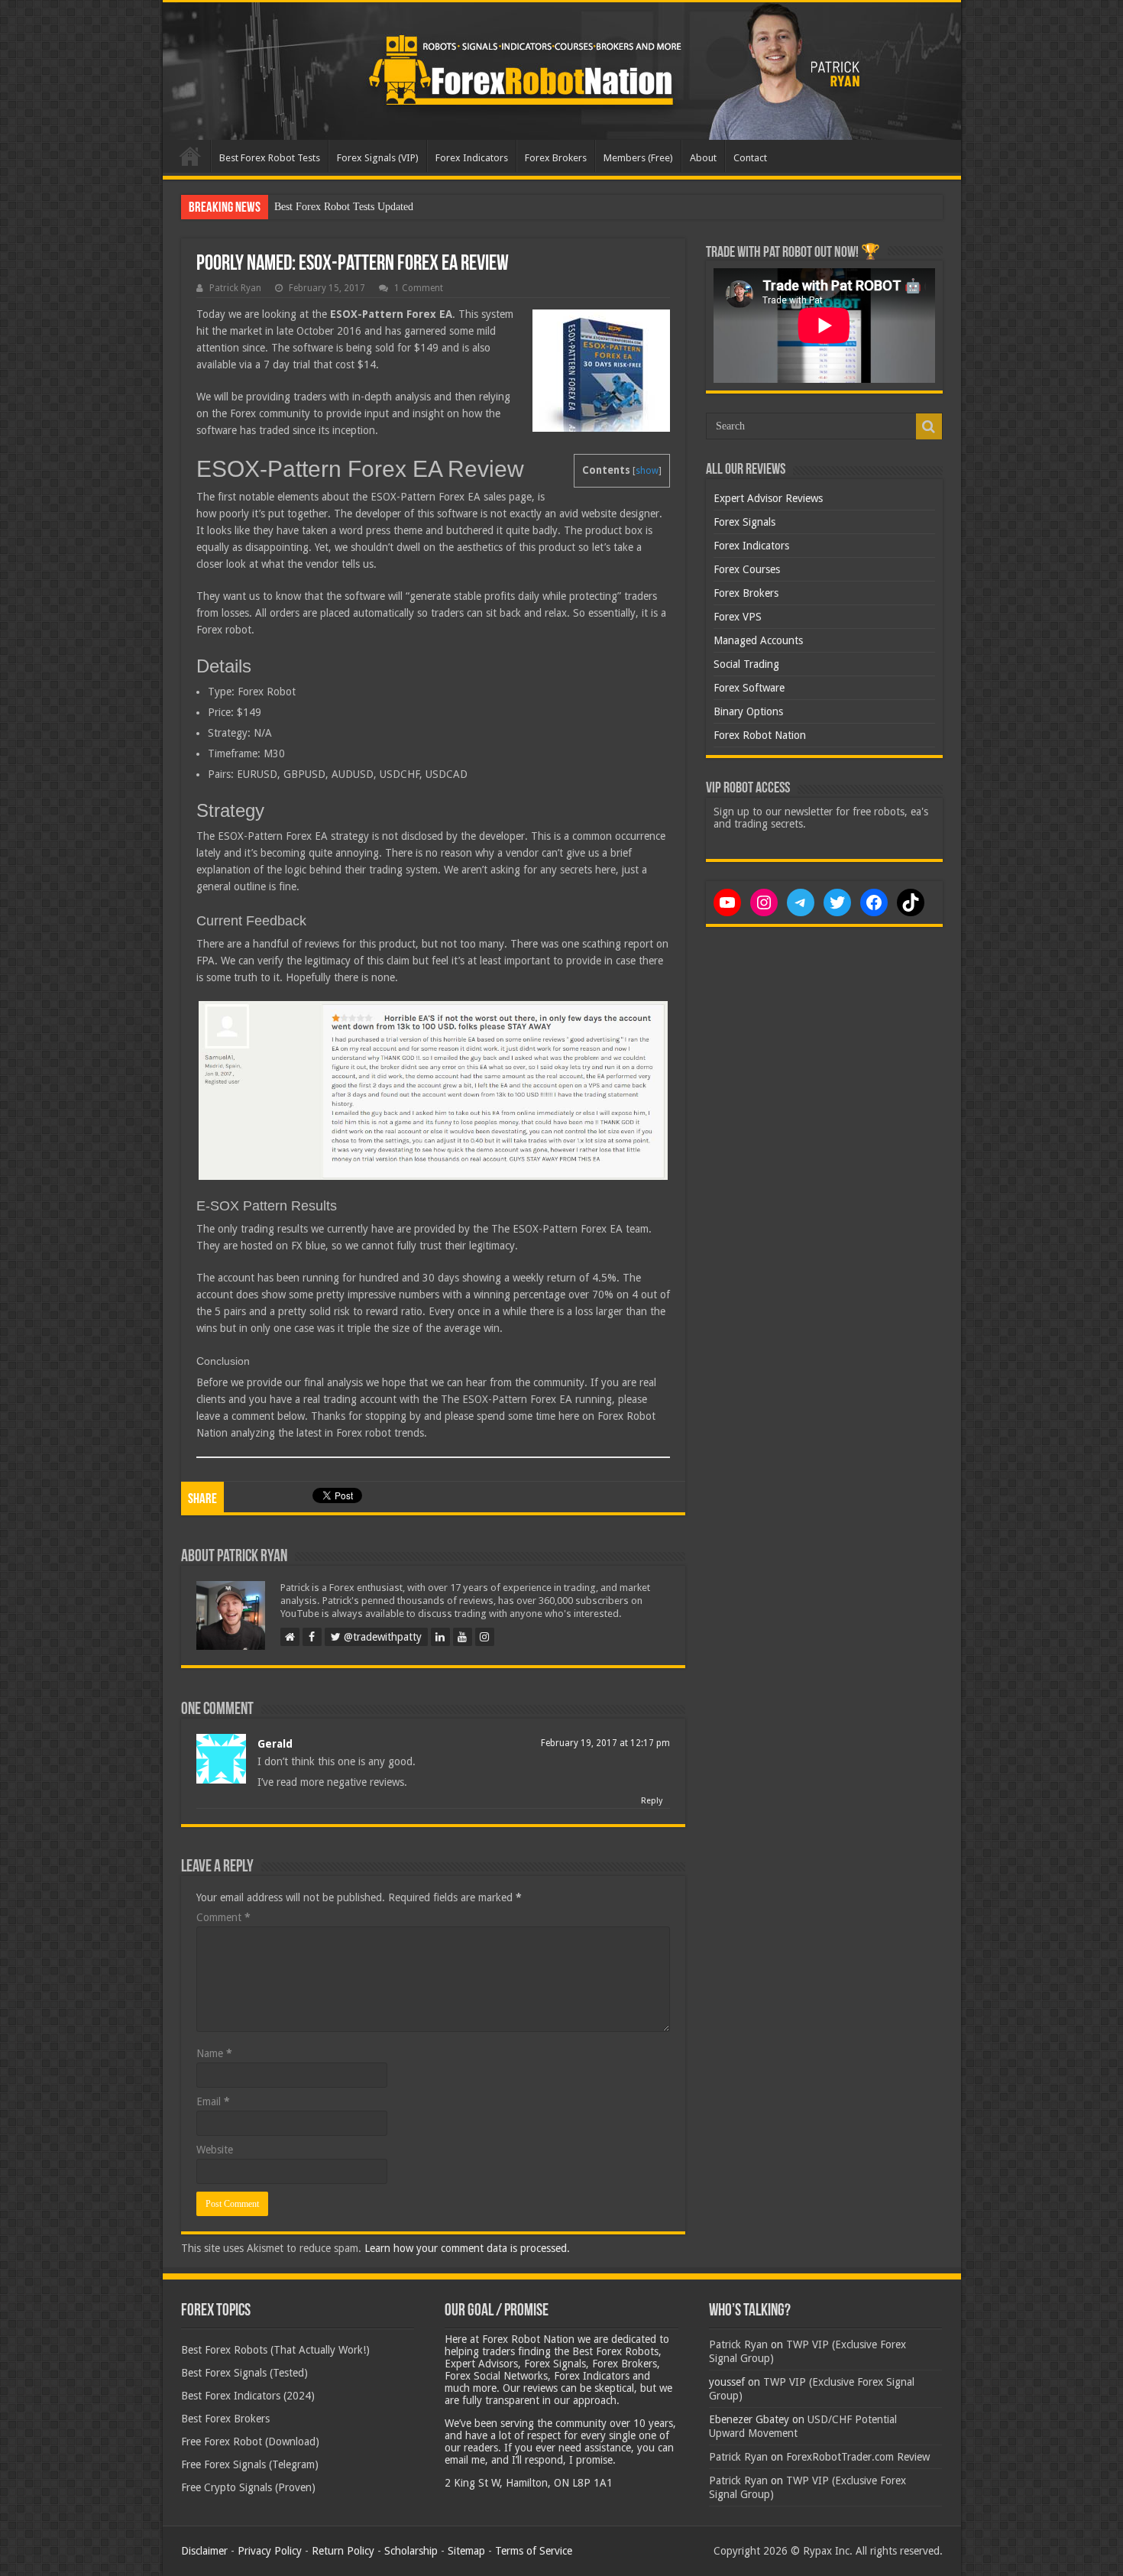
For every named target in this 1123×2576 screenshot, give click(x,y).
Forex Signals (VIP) (378, 158)
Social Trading (746, 664)
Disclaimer (204, 2551)
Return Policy (343, 2551)
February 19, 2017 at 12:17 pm (605, 1743)
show (647, 471)
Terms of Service (534, 2551)
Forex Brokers (556, 158)
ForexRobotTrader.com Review (858, 2457)
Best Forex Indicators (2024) (248, 2396)
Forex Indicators (472, 158)
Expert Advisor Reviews (768, 498)
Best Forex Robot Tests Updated (344, 207)
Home (190, 156)
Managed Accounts (758, 640)
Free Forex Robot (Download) (250, 2442)
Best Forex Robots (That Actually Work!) (275, 2350)
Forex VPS (738, 617)
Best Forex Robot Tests (270, 158)
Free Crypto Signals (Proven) (248, 2487)
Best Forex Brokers (225, 2419)
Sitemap (466, 2551)
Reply (652, 1801)
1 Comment (419, 288)
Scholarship (411, 2551)
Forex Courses (747, 569)
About (703, 158)
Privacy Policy (270, 2551)
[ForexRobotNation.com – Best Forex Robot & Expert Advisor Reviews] (562, 71)
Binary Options (748, 711)
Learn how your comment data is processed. (467, 2248)
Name (214, 2053)
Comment (223, 1917)
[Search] (929, 426)
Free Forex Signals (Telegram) (250, 2464)
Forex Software (749, 688)
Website (215, 2150)
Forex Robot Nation (760, 735)
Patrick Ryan (235, 288)
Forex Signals (744, 522)
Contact (750, 158)
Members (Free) (638, 158)
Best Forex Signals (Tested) (244, 2373)
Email (213, 2101)
